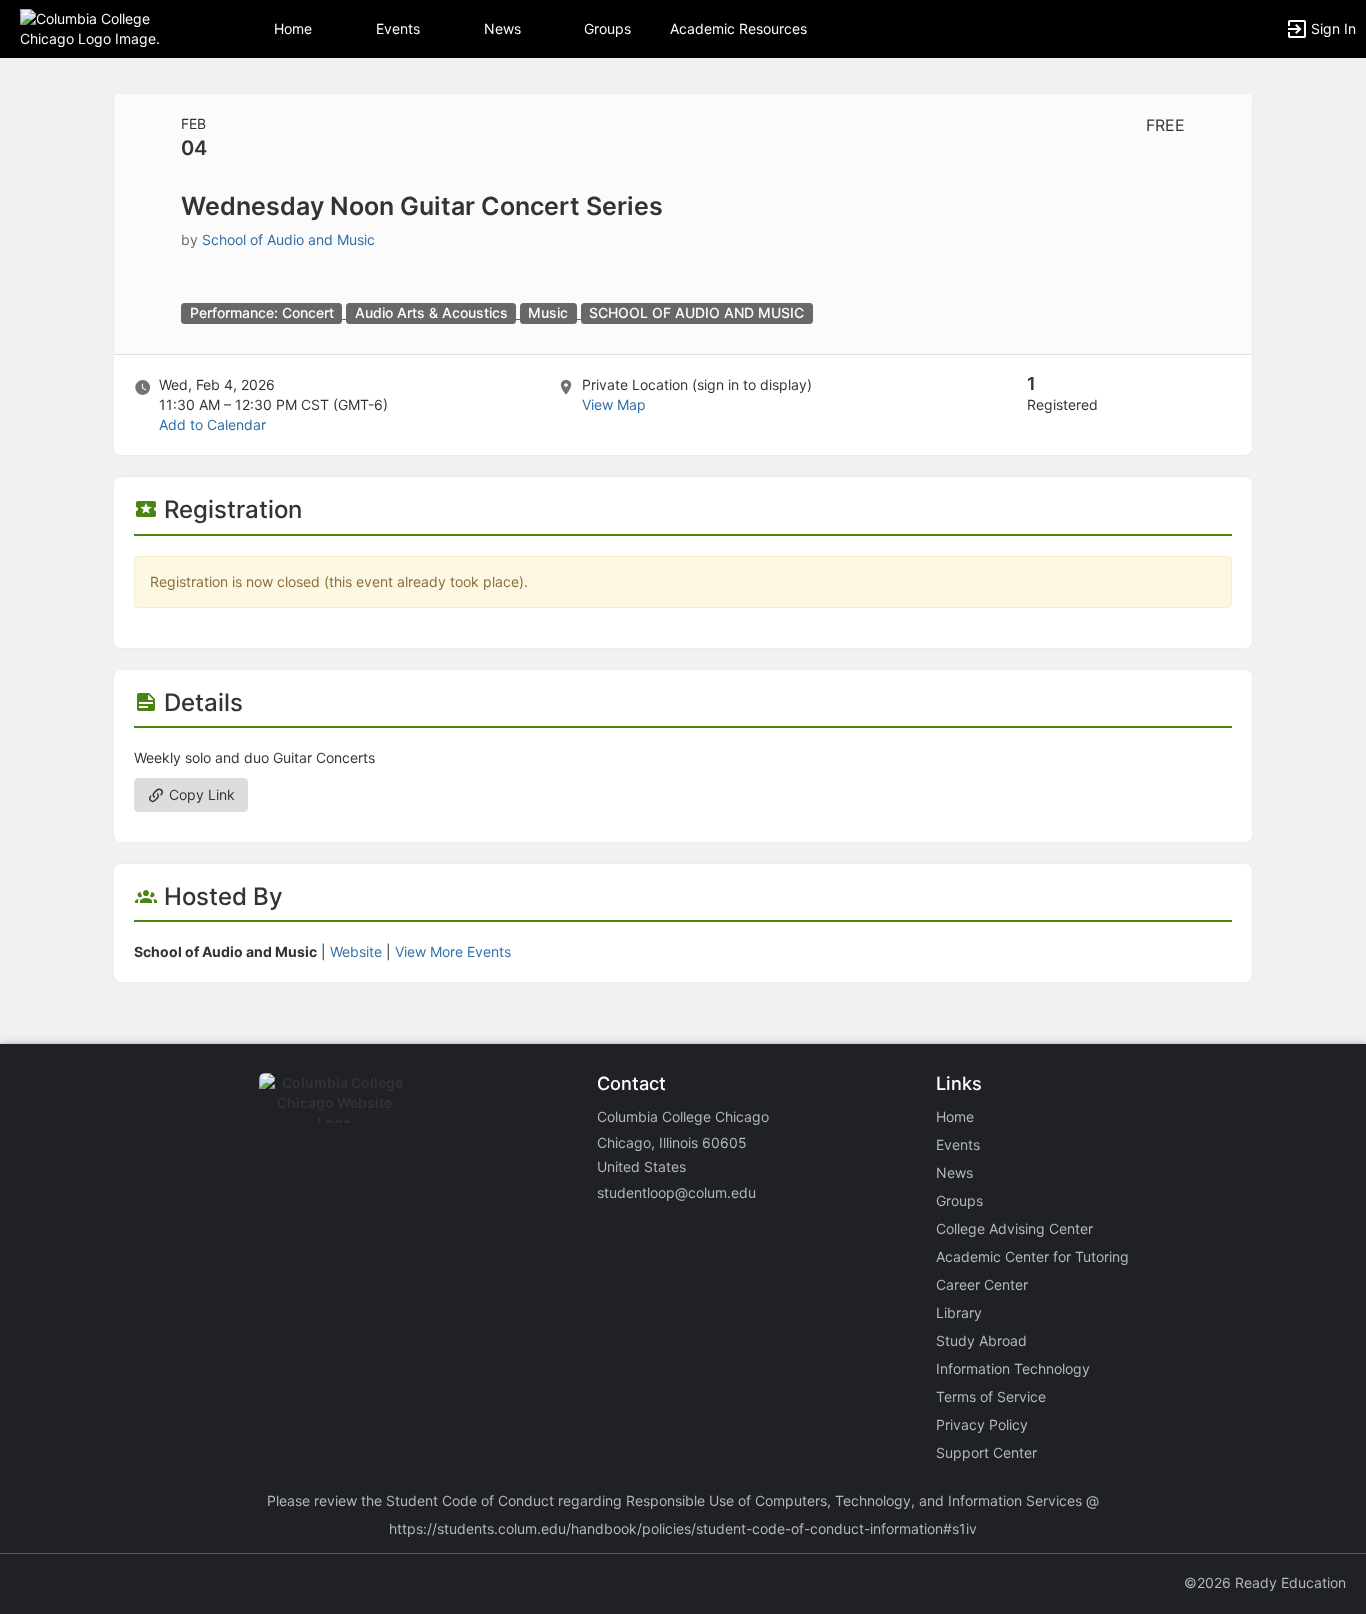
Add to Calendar (212, 424)
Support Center (986, 1452)
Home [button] (293, 28)
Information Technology (1013, 1368)
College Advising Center (1014, 1228)
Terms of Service (991, 1396)
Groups (607, 28)
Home (955, 1116)
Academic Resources (738, 28)
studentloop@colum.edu (676, 1192)
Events (398, 28)
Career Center (982, 1284)
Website (356, 951)
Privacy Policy (982, 1424)
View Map (614, 404)
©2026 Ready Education (1265, 1582)
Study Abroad (981, 1340)
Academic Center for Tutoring (1032, 1256)
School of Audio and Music (288, 239)
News (502, 28)
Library (959, 1312)
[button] (102, 27)
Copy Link (200, 794)
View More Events (453, 951)
